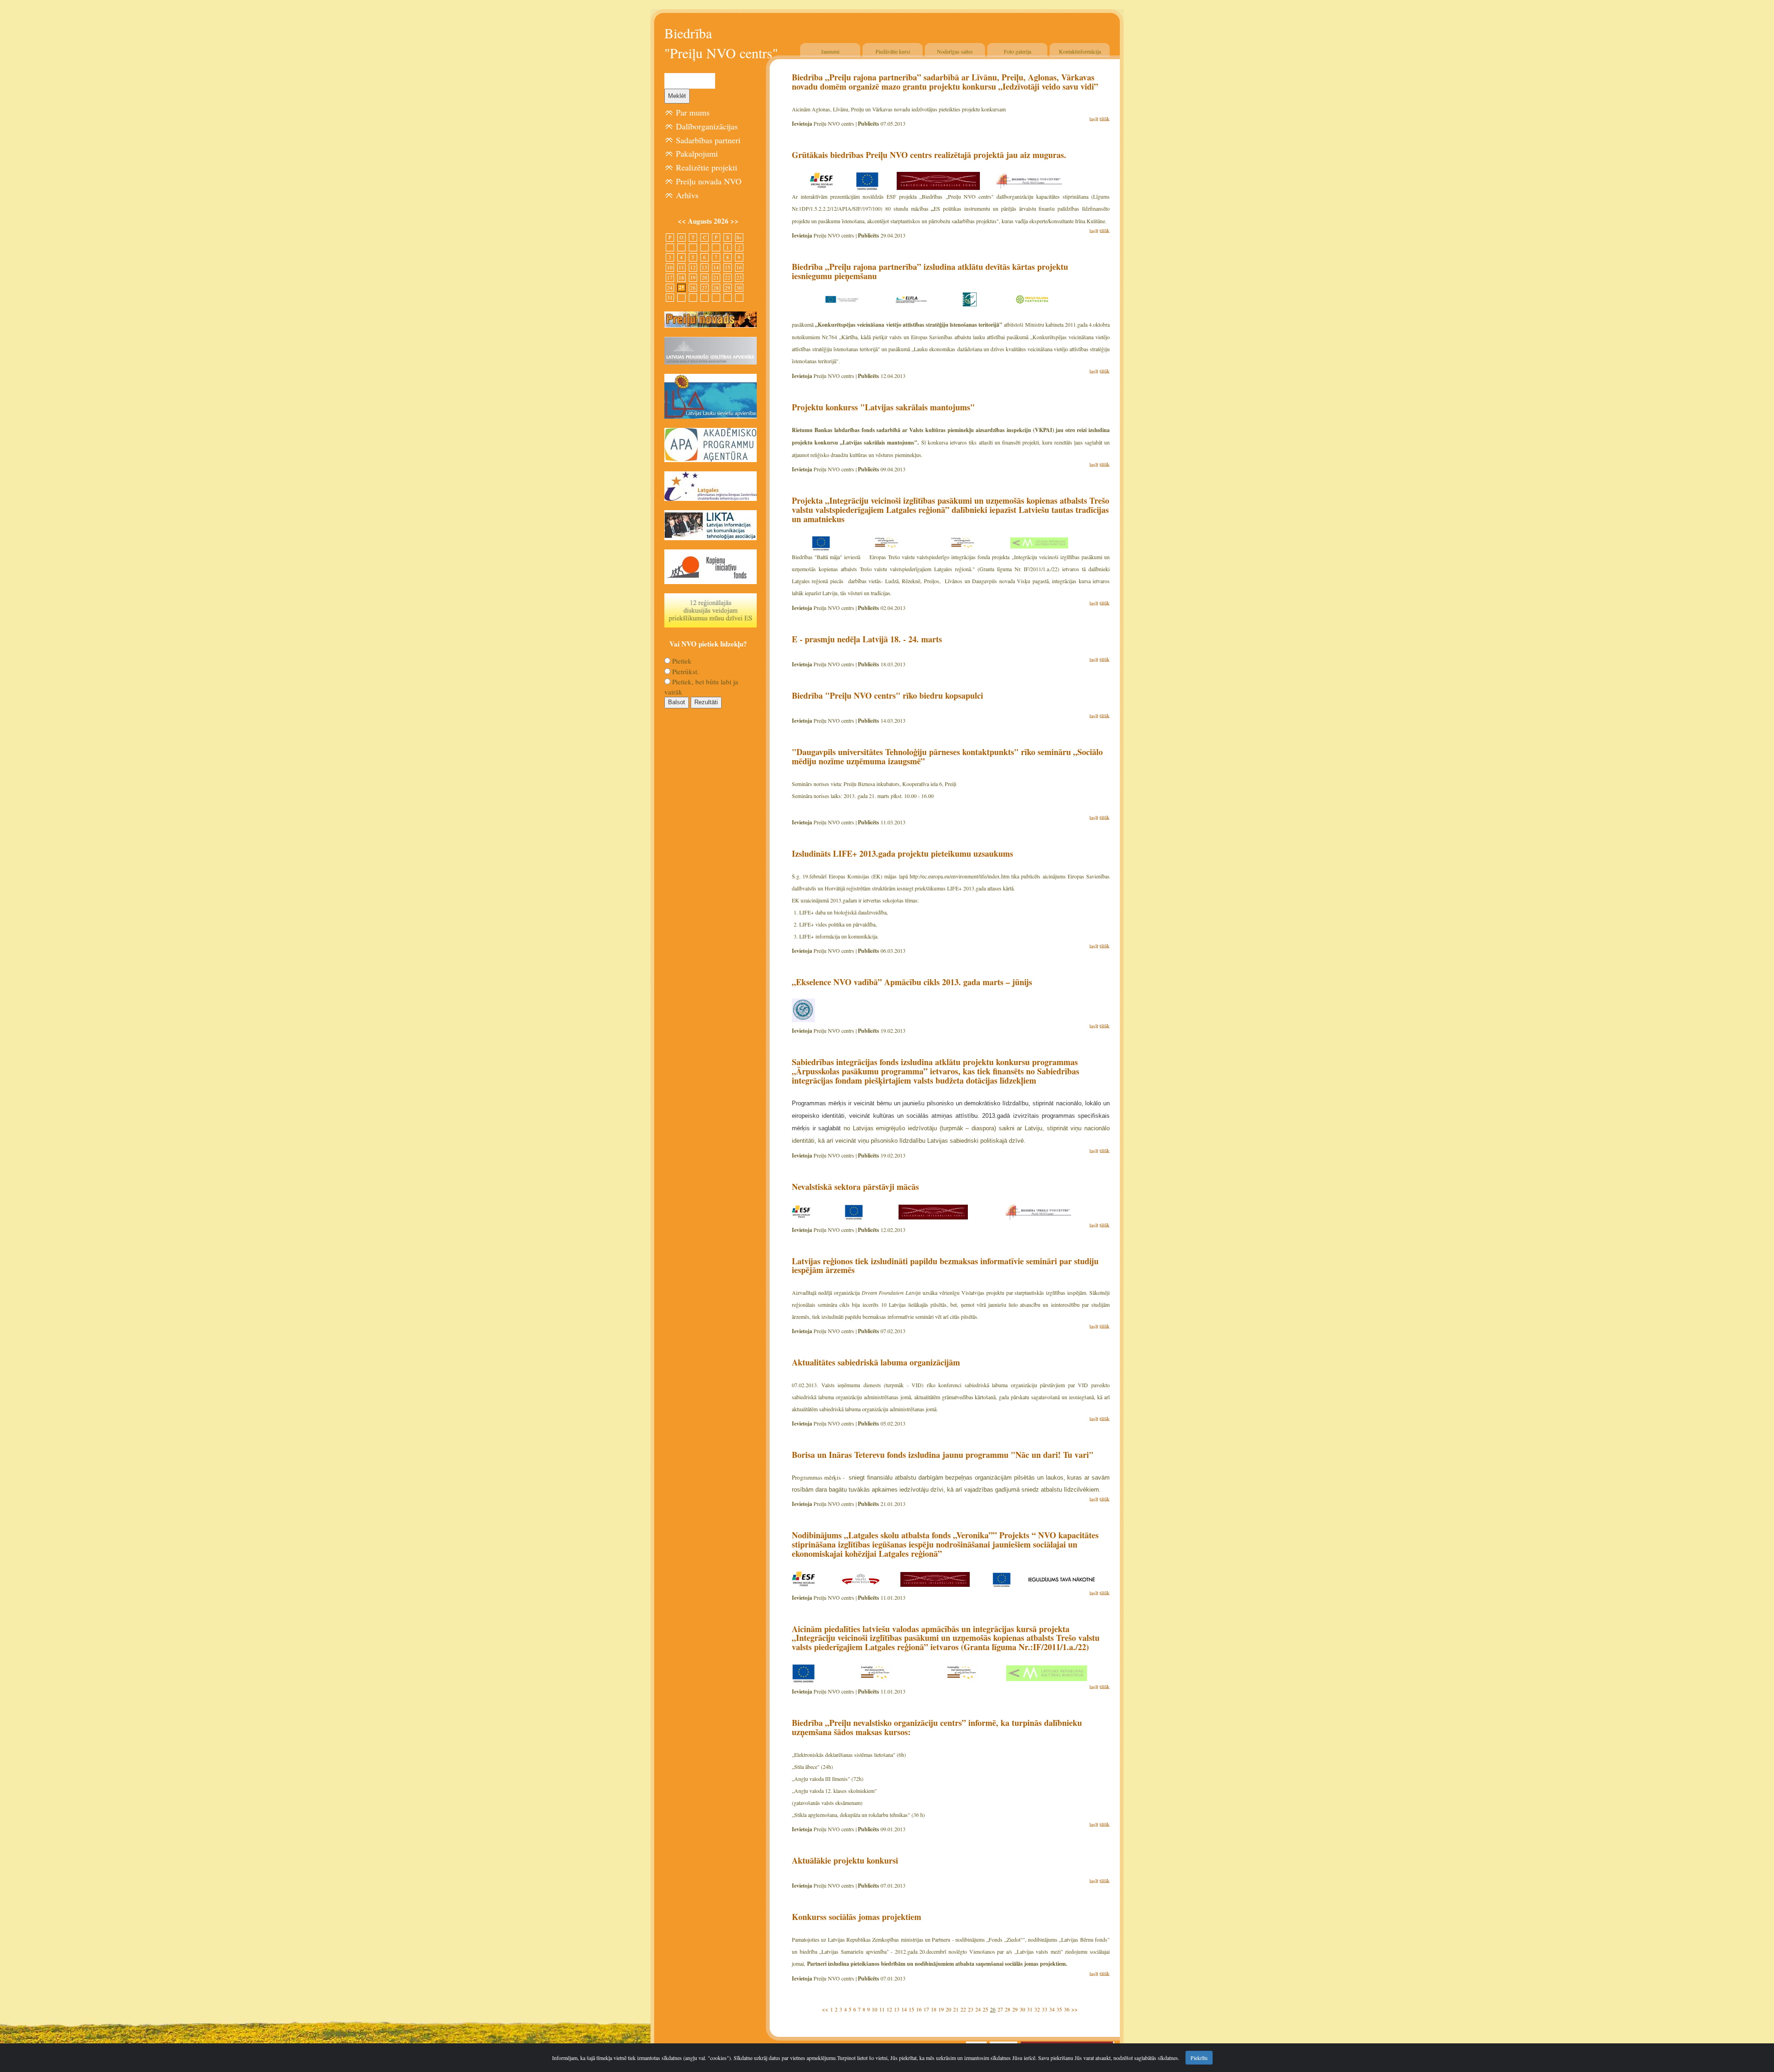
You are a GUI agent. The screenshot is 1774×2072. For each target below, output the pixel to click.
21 (956, 2009)
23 (971, 2009)
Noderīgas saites (955, 51)
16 (919, 2009)
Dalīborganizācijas (707, 126)
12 (889, 2009)
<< (825, 2009)
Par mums (693, 112)
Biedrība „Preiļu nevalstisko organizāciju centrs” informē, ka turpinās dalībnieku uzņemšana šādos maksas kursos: (937, 1727)
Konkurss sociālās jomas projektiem (857, 1917)
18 (934, 2009)
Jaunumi (830, 51)
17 (926, 2009)
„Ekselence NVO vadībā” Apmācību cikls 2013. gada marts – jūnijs (912, 982)
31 (1030, 2009)
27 (1000, 2009)
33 (1045, 2009)
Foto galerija (1018, 51)
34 (1052, 2009)
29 (1015, 2009)
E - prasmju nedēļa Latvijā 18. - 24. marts (867, 639)
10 (875, 2009)
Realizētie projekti (707, 167)
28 (1008, 2009)
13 (897, 2009)
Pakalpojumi (697, 153)
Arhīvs (687, 195)
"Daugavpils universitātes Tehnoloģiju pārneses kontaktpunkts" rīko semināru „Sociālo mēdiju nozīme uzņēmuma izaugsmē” (947, 756)
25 (985, 2009)
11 (882, 2009)
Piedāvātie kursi (893, 51)
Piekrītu (1199, 2058)
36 (1067, 2009)
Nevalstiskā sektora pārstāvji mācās (855, 1187)
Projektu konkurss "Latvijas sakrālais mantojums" (883, 407)
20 (948, 2009)
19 (941, 2009)
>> (1075, 2009)
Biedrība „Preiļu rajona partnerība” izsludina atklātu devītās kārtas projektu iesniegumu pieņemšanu (930, 271)
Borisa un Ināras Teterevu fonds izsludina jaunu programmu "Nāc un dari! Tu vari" (943, 1455)
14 (904, 2009)
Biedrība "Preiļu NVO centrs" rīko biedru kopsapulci (887, 695)
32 (1037, 2009)
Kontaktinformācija (1080, 51)
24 (978, 2009)
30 (1022, 2009)
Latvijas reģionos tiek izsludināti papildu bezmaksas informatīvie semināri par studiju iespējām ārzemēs (945, 1266)
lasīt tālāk (1100, 119)
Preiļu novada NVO (709, 181)
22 (963, 2009)
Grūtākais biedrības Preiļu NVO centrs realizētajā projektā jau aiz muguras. (929, 155)
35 (1059, 2009)
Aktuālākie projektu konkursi (845, 1860)
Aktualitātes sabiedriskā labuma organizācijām (876, 1362)
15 (911, 2009)
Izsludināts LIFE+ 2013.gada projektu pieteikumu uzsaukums (902, 853)
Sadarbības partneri (708, 140)
